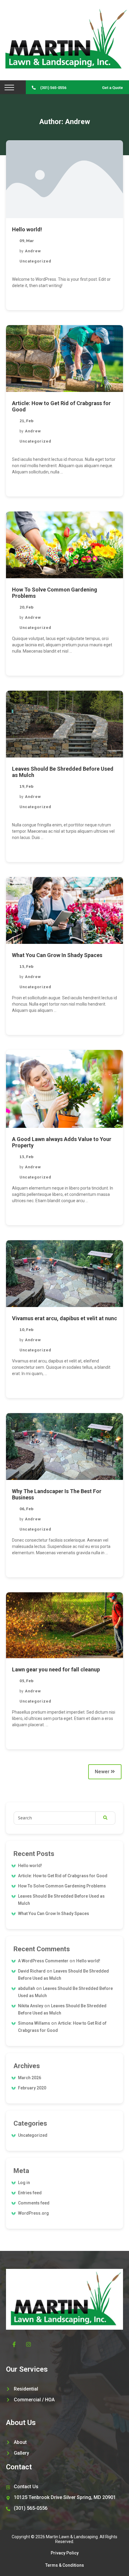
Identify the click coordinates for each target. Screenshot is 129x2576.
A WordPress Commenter (43, 1961)
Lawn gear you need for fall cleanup (56, 1669)
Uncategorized (35, 261)
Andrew (33, 251)
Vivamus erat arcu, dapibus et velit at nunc (64, 1318)
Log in (24, 2183)
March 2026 (30, 2078)
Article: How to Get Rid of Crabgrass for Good (63, 1876)
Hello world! (27, 229)
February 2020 (32, 2088)
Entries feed (30, 2193)
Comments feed (34, 2203)
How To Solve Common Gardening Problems (62, 1886)
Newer (103, 1772)
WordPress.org (33, 2213)
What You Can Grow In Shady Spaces (57, 955)
